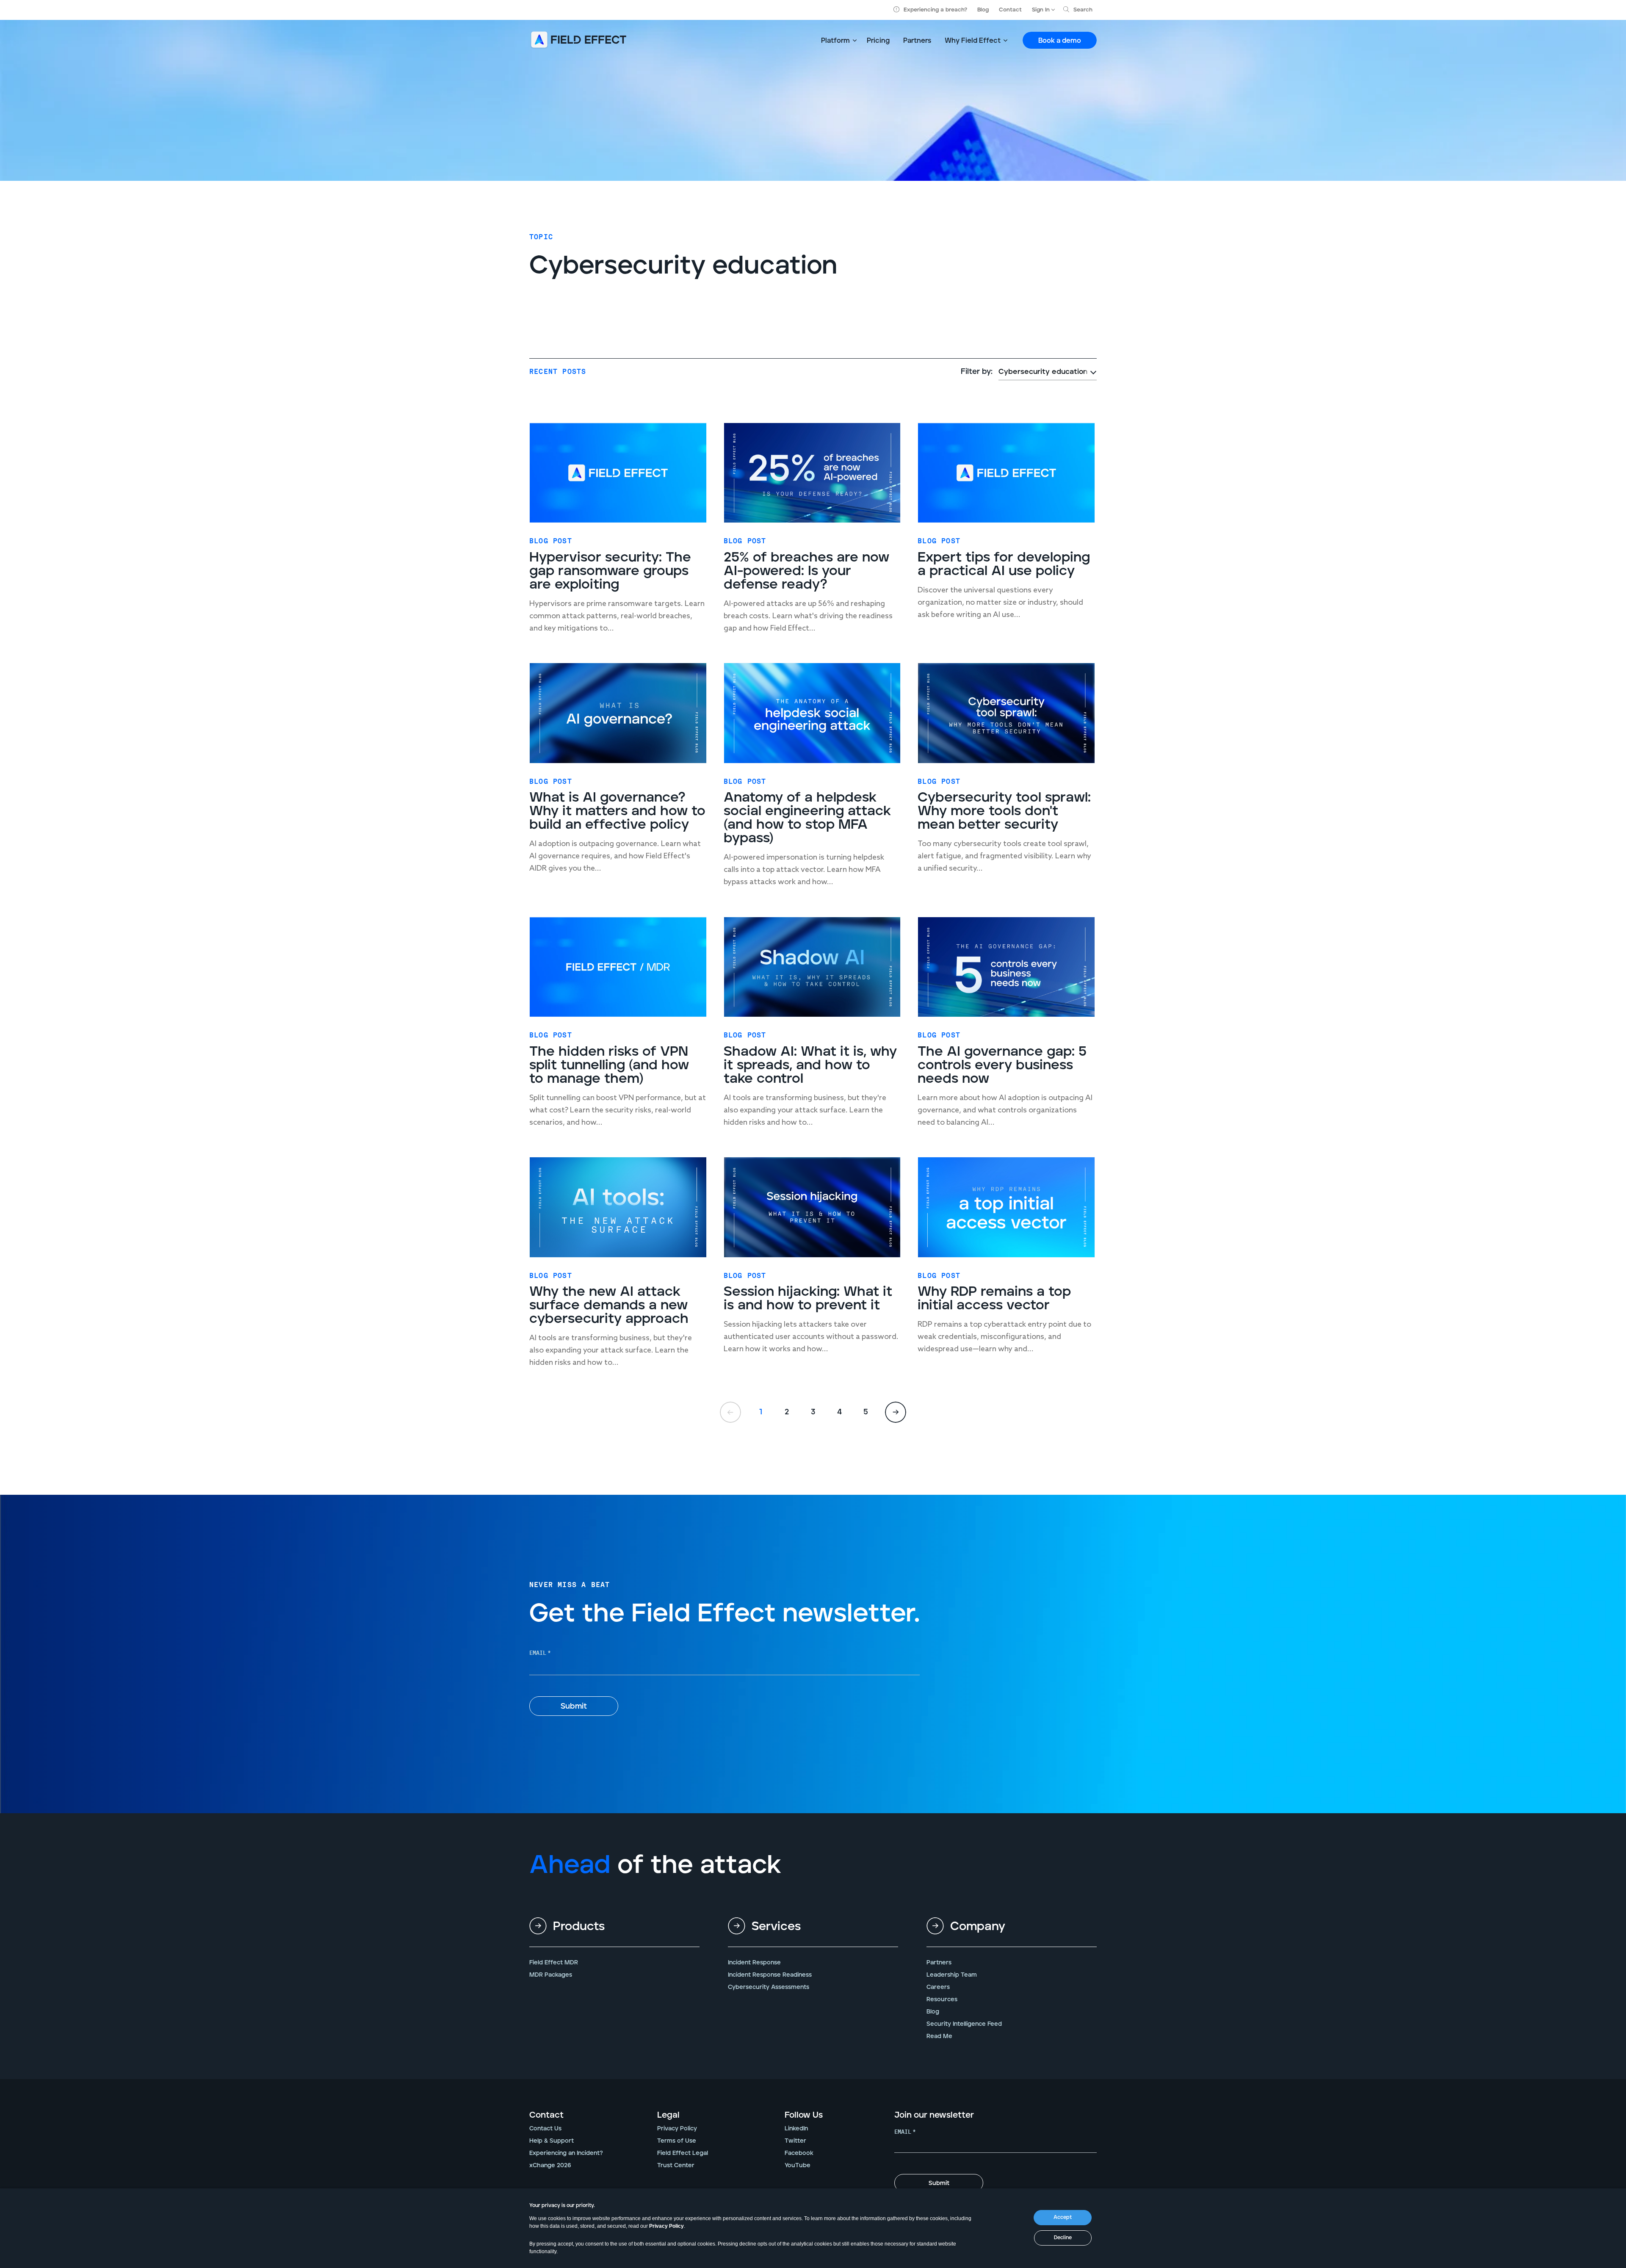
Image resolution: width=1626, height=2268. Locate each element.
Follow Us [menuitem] (804, 2115)
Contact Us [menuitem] (545, 2129)
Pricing (878, 41)
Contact (1010, 10)
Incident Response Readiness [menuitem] (770, 1975)
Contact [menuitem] (546, 2115)
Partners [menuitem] (939, 1963)
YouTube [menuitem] (798, 2166)
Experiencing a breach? (935, 10)
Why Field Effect (973, 41)
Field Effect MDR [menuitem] (554, 1963)
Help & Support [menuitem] (552, 2141)
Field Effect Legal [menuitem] (683, 2153)
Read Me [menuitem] (939, 2036)
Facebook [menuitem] (799, 2153)
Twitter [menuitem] (795, 2141)
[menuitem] (614, 1933)
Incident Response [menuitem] (754, 1963)
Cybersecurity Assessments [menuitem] (769, 1987)
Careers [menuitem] (938, 1987)
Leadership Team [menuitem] (952, 1975)
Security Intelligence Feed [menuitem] (964, 2024)
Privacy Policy (666, 2226)
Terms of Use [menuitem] (677, 2141)
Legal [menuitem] (668, 2115)
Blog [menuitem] (933, 2012)
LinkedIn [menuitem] (796, 2129)
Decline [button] (1063, 2238)
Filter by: (977, 372)
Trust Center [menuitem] (676, 2166)
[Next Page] (896, 1412)
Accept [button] (1063, 2217)
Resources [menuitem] (942, 2000)
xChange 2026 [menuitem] (550, 2166)
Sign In (1041, 10)
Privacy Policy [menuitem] (677, 2129)
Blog (983, 10)
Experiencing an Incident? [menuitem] (566, 2153)
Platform (835, 41)
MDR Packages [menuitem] (551, 1975)
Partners (917, 41)
